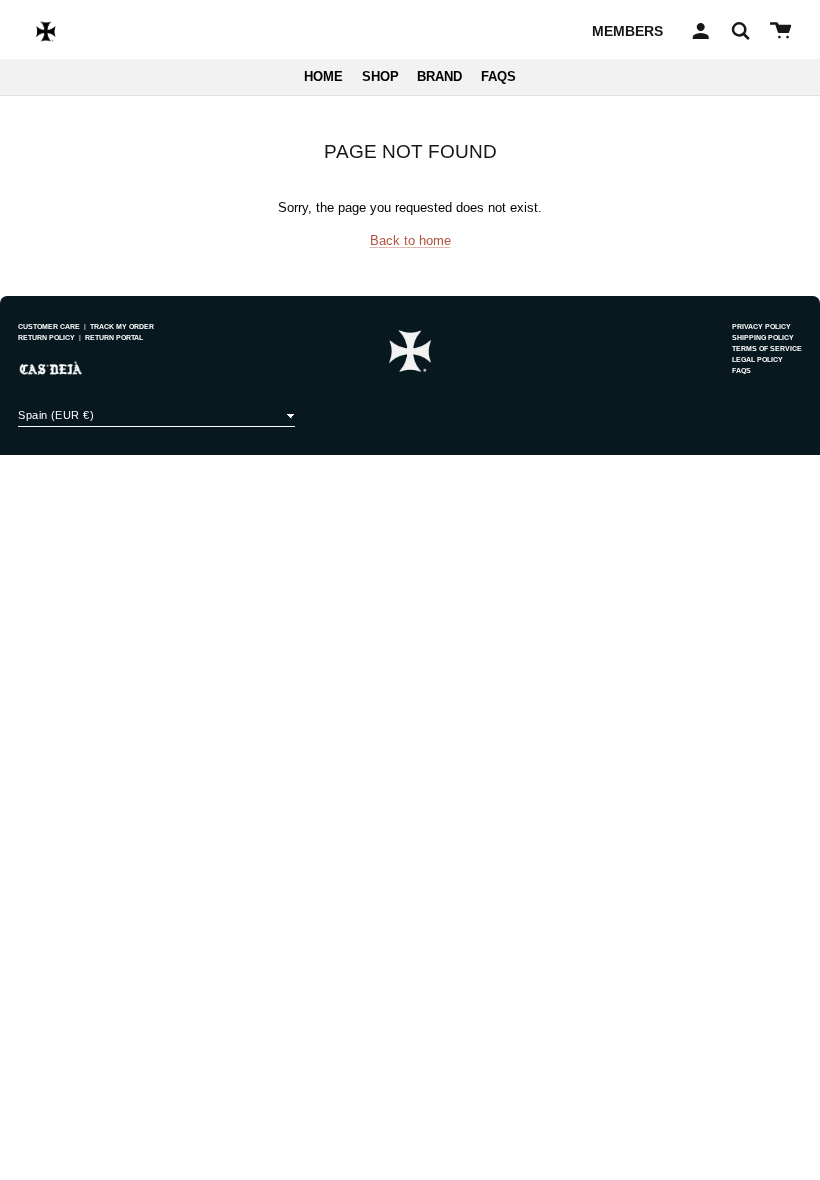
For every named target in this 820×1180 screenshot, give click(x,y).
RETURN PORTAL (114, 337)
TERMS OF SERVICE (767, 348)
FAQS (498, 77)
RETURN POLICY (46, 337)
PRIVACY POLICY (761, 326)
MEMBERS (627, 31)
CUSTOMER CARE (49, 326)
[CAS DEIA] (46, 31)
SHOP (380, 77)
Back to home (410, 241)
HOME (323, 77)
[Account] (697, 31)
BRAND (439, 77)
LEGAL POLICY (757, 359)
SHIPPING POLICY (763, 337)
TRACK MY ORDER (122, 326)
